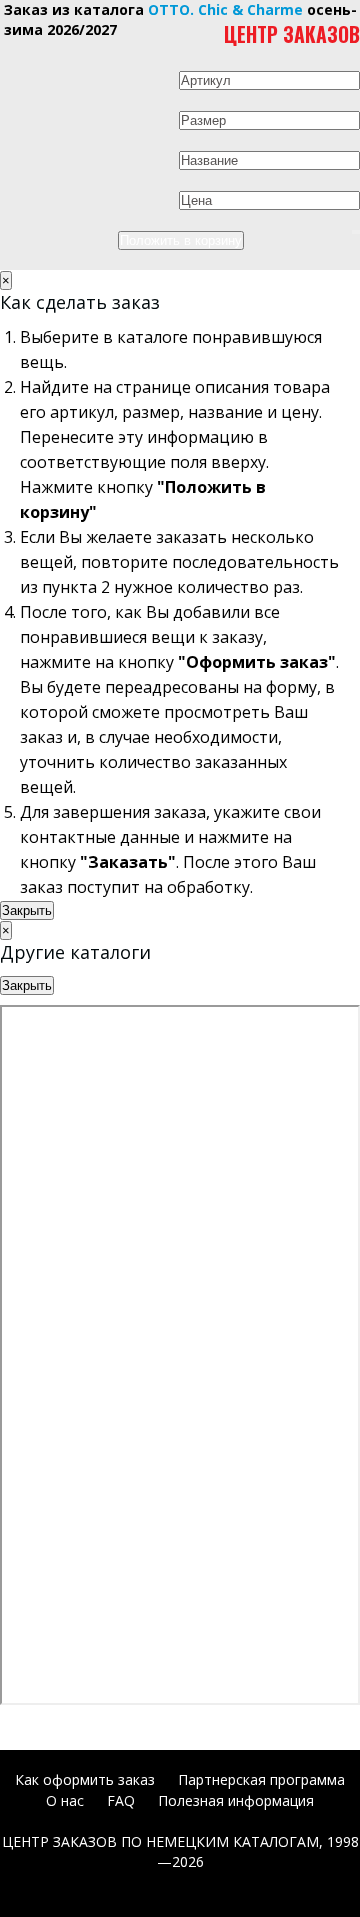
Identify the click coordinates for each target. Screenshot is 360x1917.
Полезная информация (236, 1800)
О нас (65, 1800)
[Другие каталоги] (354, 232)
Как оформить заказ (85, 1779)
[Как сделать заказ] (358, 232)
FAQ (121, 1800)
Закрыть (27, 910)
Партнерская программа (261, 1779)
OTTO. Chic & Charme (225, 9)
